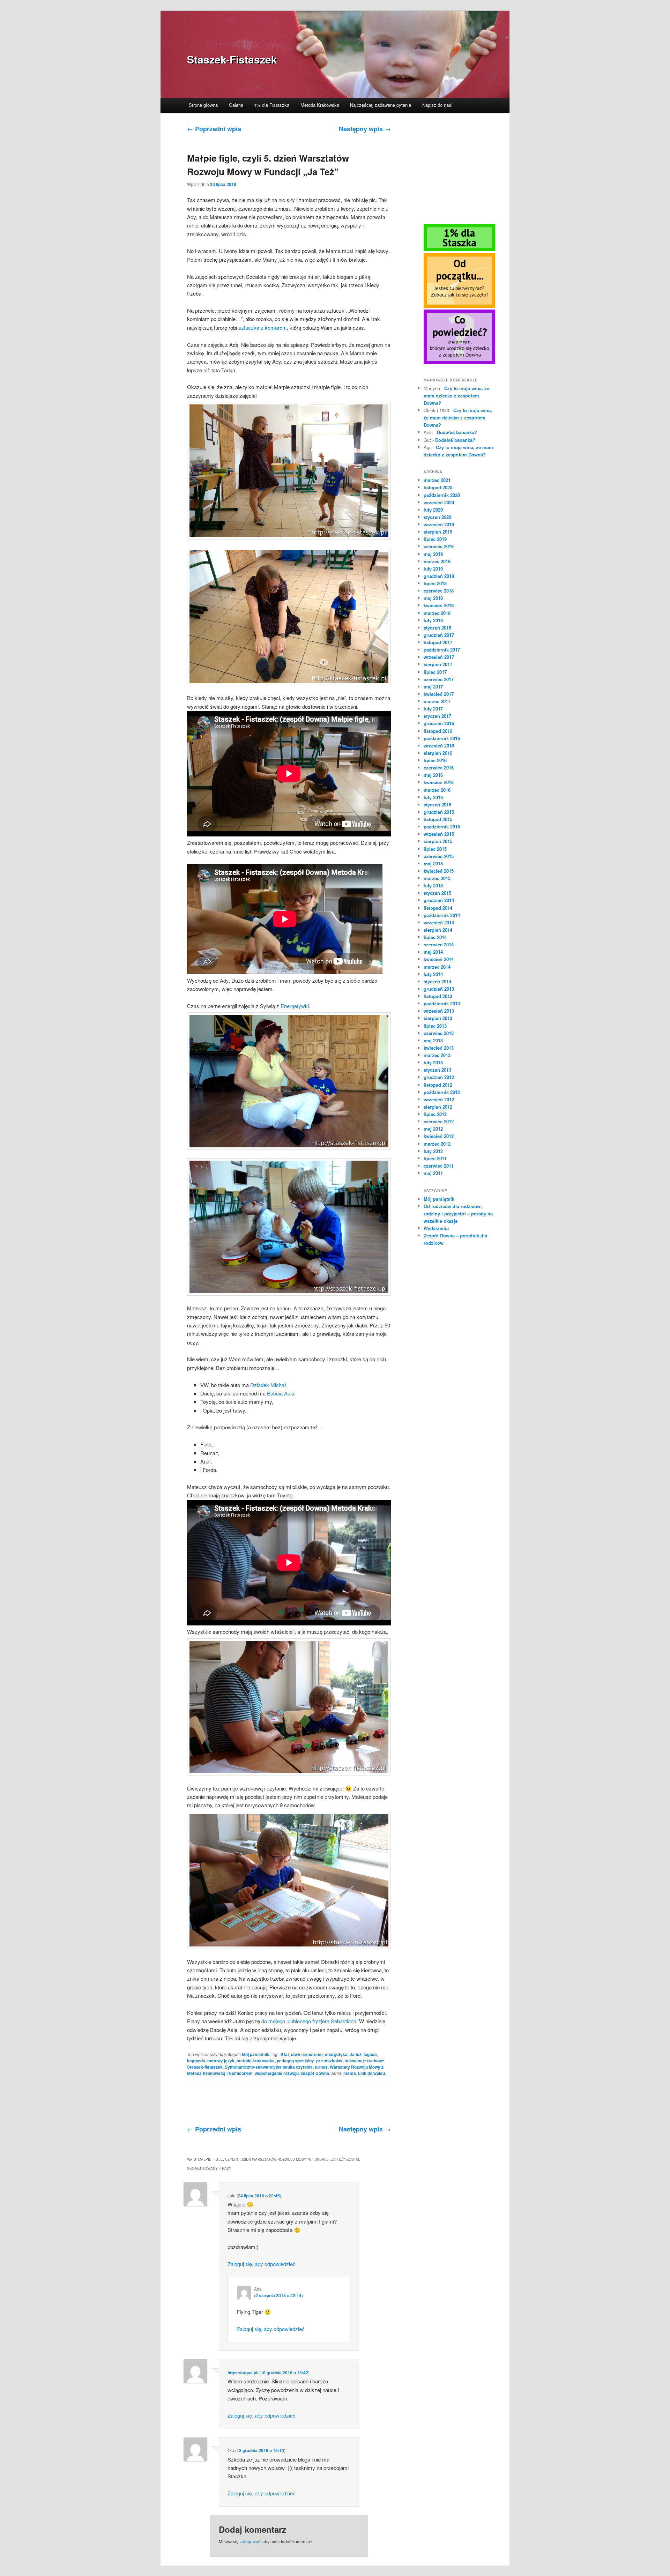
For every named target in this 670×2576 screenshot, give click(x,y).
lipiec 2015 (435, 849)
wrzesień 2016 (439, 746)
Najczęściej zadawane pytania (381, 105)
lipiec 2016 (435, 760)
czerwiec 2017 (439, 679)
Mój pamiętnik (256, 2054)
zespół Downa (315, 2073)
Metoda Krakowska (320, 105)
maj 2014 (433, 952)
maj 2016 (433, 775)
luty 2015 (433, 885)
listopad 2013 (438, 996)
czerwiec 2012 (439, 1121)
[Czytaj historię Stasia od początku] (459, 306)
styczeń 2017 (437, 716)
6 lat (285, 2054)
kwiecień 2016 (439, 782)
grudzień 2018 (439, 576)
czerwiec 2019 (439, 546)
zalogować (250, 2541)
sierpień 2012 (438, 1107)
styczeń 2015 (437, 893)
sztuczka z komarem (263, 327)
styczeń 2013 (437, 1070)
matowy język (221, 2061)
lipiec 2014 (435, 937)
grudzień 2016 (439, 723)
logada (370, 2054)
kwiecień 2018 (439, 605)
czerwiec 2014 (439, 944)
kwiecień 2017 (439, 694)
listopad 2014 (438, 908)
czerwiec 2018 (439, 591)
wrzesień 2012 (439, 1099)
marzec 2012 (437, 1144)
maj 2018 (433, 598)
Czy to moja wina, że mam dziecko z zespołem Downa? (456, 396)
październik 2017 (442, 650)
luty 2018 (433, 620)
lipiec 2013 (435, 1026)
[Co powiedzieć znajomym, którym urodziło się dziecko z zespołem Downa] (459, 363)
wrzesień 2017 (439, 657)
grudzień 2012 (439, 1077)
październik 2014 (442, 915)
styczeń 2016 (437, 805)
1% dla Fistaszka (272, 105)
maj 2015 (433, 863)
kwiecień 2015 (439, 871)
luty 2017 (433, 709)
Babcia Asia (281, 1393)
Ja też (356, 2054)
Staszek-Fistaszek (232, 59)
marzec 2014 (437, 967)
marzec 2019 (437, 561)
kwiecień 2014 (439, 959)
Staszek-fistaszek (205, 2067)
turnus (321, 2067)
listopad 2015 (438, 819)
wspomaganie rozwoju (277, 2073)
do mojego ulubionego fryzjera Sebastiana (309, 2021)
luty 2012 (433, 1151)
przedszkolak (329, 2061)
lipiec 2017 (435, 672)
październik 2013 (442, 1003)
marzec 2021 (437, 480)
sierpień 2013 (438, 1018)
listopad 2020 (438, 487)
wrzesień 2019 (439, 524)
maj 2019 (433, 554)
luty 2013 (433, 1062)
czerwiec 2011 (439, 1166)
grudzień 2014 (439, 900)
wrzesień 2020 (439, 502)
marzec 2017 (437, 701)
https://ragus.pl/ (243, 2373)
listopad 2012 (438, 1085)
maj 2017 (433, 687)
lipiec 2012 (435, 1114)
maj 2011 (433, 1173)
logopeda (196, 2061)
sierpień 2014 (438, 930)
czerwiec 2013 (439, 1033)
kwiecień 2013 (439, 1048)
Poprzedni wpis (214, 129)
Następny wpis (365, 129)
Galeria (236, 105)
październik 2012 (442, 1092)
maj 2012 (433, 1129)
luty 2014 (433, 974)
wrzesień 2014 (439, 922)
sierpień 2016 (438, 753)
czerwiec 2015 (439, 856)
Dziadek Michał (268, 1385)
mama (350, 2073)
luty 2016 (433, 797)
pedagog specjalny (295, 2061)
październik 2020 (442, 495)
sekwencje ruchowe (364, 2061)
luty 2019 (433, 569)
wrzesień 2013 (439, 1011)
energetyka (336, 2054)
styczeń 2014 (437, 981)
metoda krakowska (256, 2061)
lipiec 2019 (435, 539)
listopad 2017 (438, 642)
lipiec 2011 (435, 1158)
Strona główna (203, 105)
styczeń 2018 (437, 628)
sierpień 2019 (438, 532)
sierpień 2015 (438, 841)
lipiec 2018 (435, 583)
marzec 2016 (437, 790)
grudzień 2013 (439, 989)
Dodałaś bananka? (457, 432)
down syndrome (307, 2054)
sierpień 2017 (438, 664)
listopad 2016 (438, 731)
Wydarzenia (436, 1228)
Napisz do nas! (437, 105)
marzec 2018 (437, 613)
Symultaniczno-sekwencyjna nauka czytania (269, 2067)
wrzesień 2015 (439, 834)
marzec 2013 (437, 1055)
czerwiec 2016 (439, 768)
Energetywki (295, 1006)
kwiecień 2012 (439, 1136)
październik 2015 (442, 827)
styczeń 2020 (437, 517)
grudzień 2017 (439, 635)
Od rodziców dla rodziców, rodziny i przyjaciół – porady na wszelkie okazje (458, 1213)
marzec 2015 (437, 878)
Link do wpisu (371, 2073)
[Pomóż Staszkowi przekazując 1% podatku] (459, 250)
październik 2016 (442, 738)
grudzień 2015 (439, 812)
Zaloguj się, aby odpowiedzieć (262, 2264)
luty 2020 (433, 510)
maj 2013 (433, 1040)
